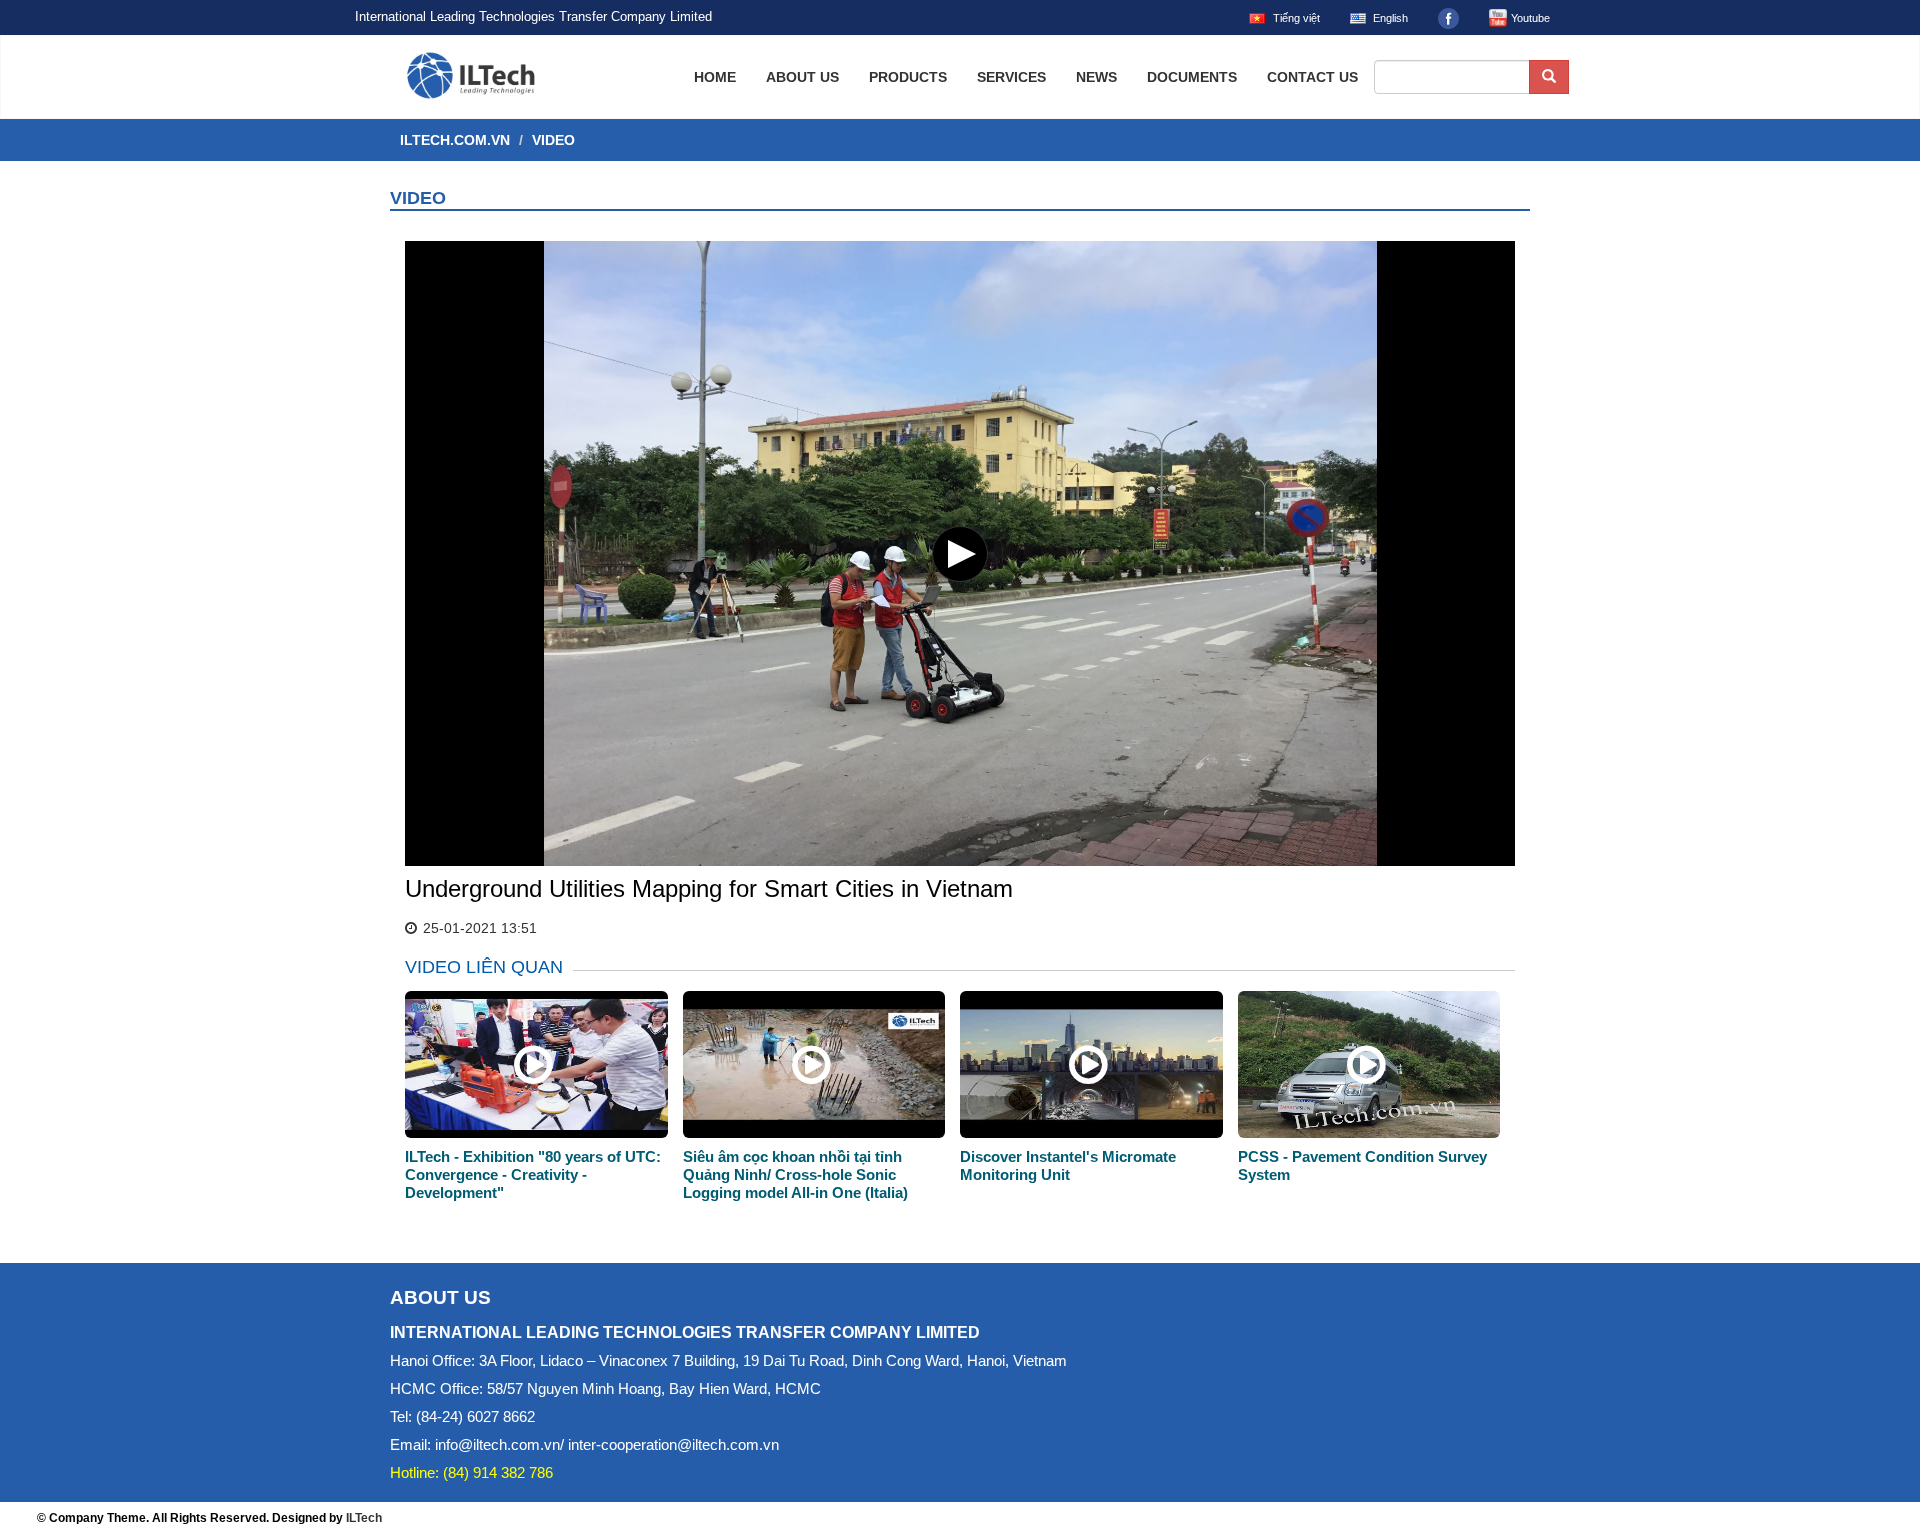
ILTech (364, 1518)
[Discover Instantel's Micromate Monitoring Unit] (1088, 1076)
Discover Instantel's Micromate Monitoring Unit (1068, 1165)
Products (908, 77)
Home (715, 77)
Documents (1192, 77)
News (1096, 77)
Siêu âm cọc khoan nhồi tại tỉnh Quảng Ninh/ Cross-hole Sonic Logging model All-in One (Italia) (795, 1174)
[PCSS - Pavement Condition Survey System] (1366, 1076)
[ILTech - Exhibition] (533, 1076)
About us (802, 77)
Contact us (1312, 77)
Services (1011, 77)
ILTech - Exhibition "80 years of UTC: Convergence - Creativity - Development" (533, 1174)
